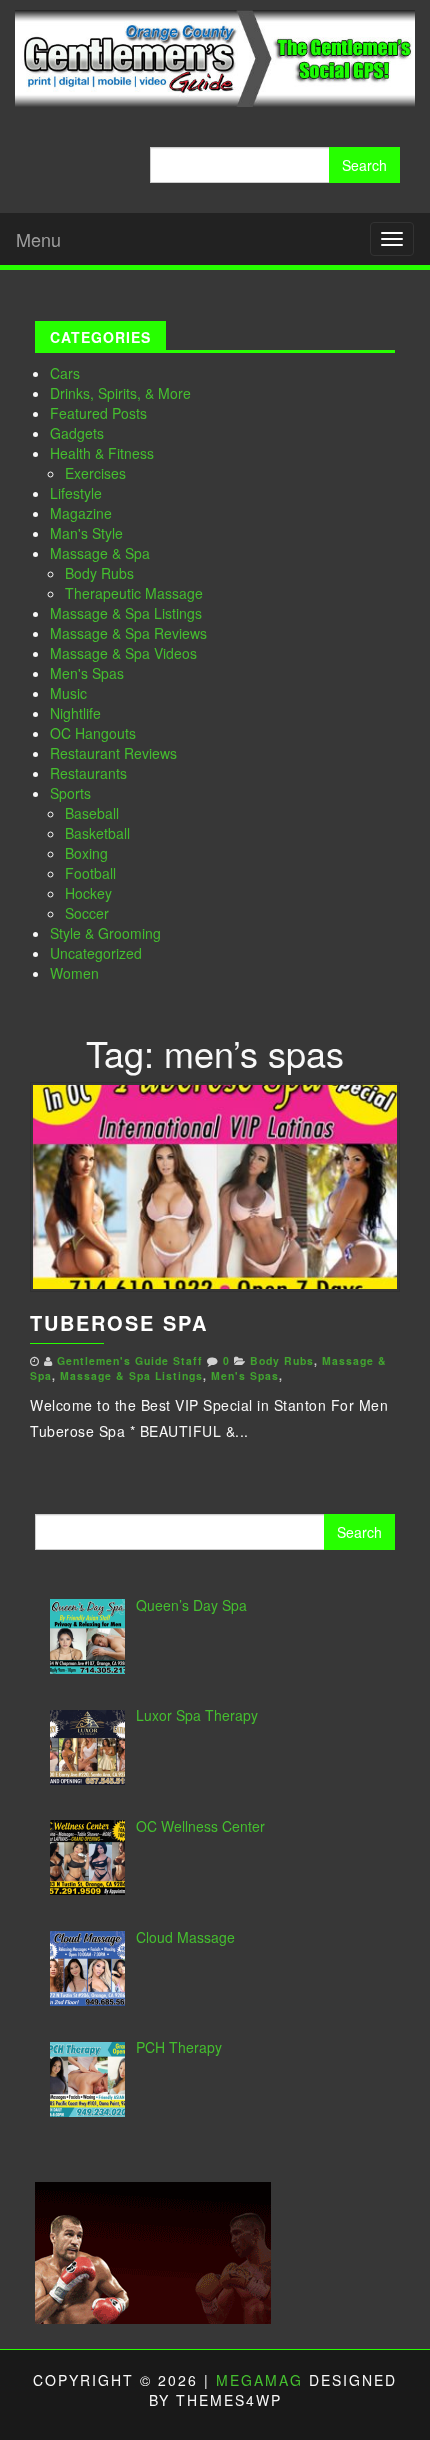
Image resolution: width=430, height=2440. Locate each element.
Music (68, 693)
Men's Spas (87, 673)
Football (90, 873)
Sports (70, 793)
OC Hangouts (93, 733)
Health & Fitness (102, 453)
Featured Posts (98, 413)
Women (74, 973)
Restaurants (88, 773)
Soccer (87, 913)
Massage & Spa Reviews (128, 633)
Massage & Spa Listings (126, 613)
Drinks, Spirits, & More (120, 393)
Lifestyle (76, 493)
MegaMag (259, 2380)
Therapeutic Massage (134, 593)
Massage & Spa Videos (123, 653)
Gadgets (77, 433)
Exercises (95, 473)
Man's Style (86, 533)
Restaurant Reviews (113, 753)
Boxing (86, 853)
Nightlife (75, 713)
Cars (65, 373)
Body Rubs (99, 573)
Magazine (81, 513)
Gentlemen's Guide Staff (130, 1360)
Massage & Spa (100, 553)
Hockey (88, 893)
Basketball (97, 833)
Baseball (92, 813)
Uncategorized (96, 953)
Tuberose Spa (119, 1322)
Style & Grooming (105, 933)
